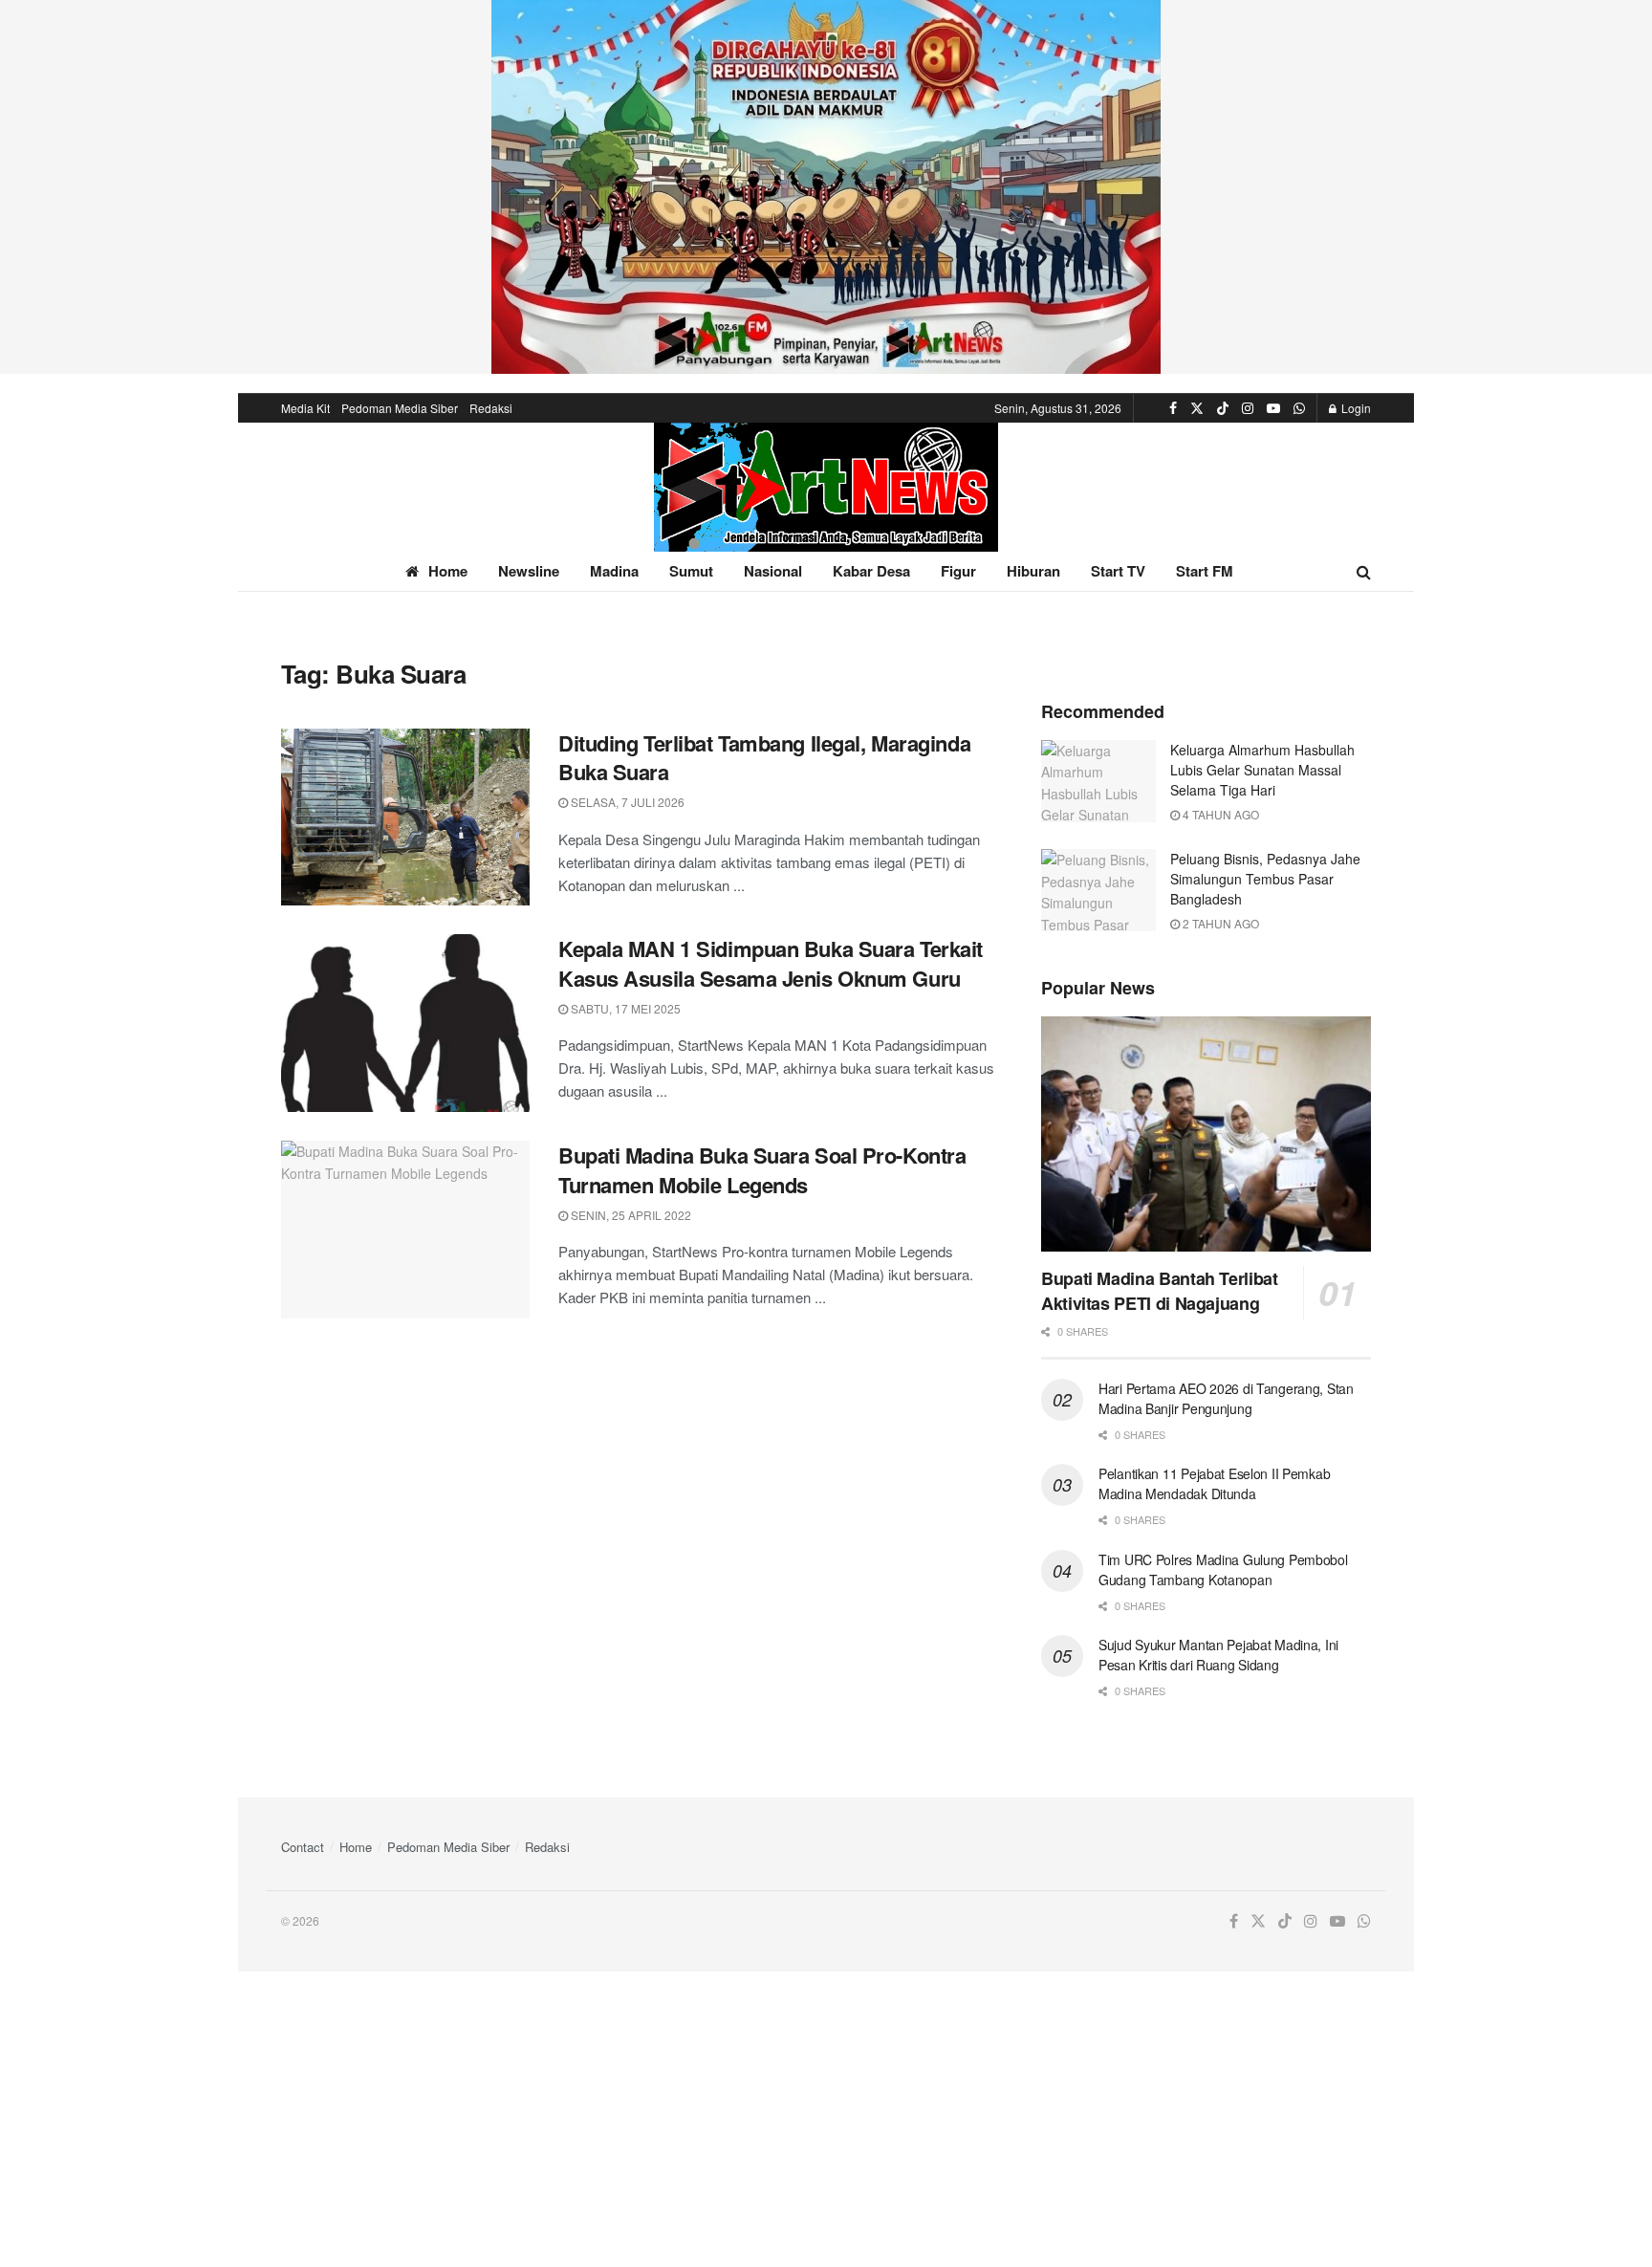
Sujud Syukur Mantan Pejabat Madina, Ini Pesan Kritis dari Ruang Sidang (1218, 1655)
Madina (614, 571)
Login (1355, 408)
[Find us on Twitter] (1197, 408)
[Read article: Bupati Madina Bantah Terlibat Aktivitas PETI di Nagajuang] (1206, 1134)
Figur (958, 571)
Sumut (691, 571)
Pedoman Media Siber (400, 408)
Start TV (1118, 571)
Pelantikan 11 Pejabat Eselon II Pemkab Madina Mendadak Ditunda (1214, 1483)
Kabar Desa (871, 571)
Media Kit (305, 408)
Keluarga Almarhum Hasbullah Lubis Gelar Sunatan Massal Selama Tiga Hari (1262, 770)
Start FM (1205, 571)
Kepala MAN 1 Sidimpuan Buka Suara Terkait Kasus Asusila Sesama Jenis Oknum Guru (771, 963)
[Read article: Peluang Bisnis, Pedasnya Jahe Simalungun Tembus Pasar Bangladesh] (1098, 890)
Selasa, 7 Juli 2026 (626, 802)
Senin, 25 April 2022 (630, 1215)
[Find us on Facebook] (1173, 408)
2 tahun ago (1219, 923)
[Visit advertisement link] (826, 187)
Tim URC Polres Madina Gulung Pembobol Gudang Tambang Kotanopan (1223, 1569)
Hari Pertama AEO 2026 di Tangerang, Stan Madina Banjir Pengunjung (1226, 1398)
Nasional (773, 571)
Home (448, 571)
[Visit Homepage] (826, 487)
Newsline (529, 571)
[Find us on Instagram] (1248, 408)
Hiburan (1033, 571)
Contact (303, 1847)
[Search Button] (1364, 571)
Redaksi (491, 408)
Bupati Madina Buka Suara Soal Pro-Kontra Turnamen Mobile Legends (762, 1170)
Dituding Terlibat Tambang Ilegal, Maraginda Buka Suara (764, 758)
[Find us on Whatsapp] (1299, 408)
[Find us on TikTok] (1223, 408)
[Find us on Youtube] (1273, 408)
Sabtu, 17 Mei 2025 (624, 1008)
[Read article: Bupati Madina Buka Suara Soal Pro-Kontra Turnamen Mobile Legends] (405, 1230)
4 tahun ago (1219, 814)
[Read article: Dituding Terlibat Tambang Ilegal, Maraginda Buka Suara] (405, 817)
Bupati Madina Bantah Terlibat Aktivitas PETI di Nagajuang (1160, 1291)
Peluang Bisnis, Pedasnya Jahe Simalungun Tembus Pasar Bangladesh (1265, 879)
